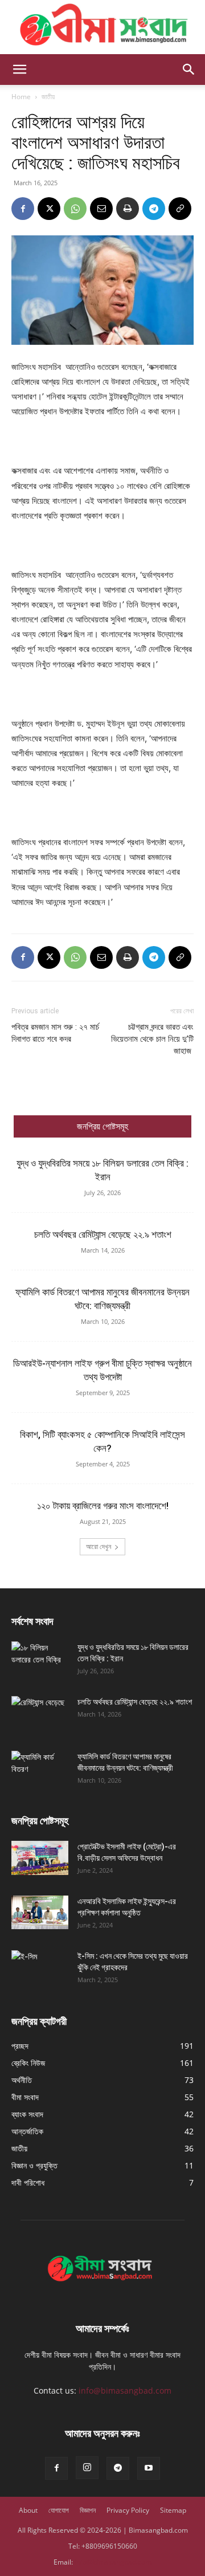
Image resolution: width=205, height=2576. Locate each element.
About (28, 2510)
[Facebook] (23, 209)
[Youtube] (149, 2468)
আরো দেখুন (99, 1546)
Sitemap (173, 2510)
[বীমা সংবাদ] (102, 27)
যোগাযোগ (59, 2510)
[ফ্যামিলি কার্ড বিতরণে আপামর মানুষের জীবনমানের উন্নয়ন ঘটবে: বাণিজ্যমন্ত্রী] (40, 1771)
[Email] (101, 209)
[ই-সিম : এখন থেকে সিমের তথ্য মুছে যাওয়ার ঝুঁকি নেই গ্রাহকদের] (40, 1970)
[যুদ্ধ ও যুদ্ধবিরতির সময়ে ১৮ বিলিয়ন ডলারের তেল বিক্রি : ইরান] (40, 1661)
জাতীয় (48, 97)
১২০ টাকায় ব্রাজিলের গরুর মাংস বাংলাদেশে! (103, 1506)
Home (21, 97)
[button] (19, 70)
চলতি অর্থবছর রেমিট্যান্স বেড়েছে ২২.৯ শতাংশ (103, 1234)
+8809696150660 (109, 2546)
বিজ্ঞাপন (88, 2510)
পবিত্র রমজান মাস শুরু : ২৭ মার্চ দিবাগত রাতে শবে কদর (55, 1033)
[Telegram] (154, 209)
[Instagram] (87, 2468)
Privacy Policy (128, 2510)
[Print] (128, 209)
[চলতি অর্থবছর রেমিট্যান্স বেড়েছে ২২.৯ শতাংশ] (40, 1716)
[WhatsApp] (75, 209)
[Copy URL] (180, 209)
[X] (49, 209)
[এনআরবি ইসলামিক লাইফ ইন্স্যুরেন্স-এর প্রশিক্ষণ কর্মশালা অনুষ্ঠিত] (40, 1913)
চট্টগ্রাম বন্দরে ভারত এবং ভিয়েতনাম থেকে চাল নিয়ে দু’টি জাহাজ (152, 1039)
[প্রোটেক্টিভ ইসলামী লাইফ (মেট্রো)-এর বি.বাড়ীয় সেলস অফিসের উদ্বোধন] (40, 1858)
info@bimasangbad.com (125, 2390)
